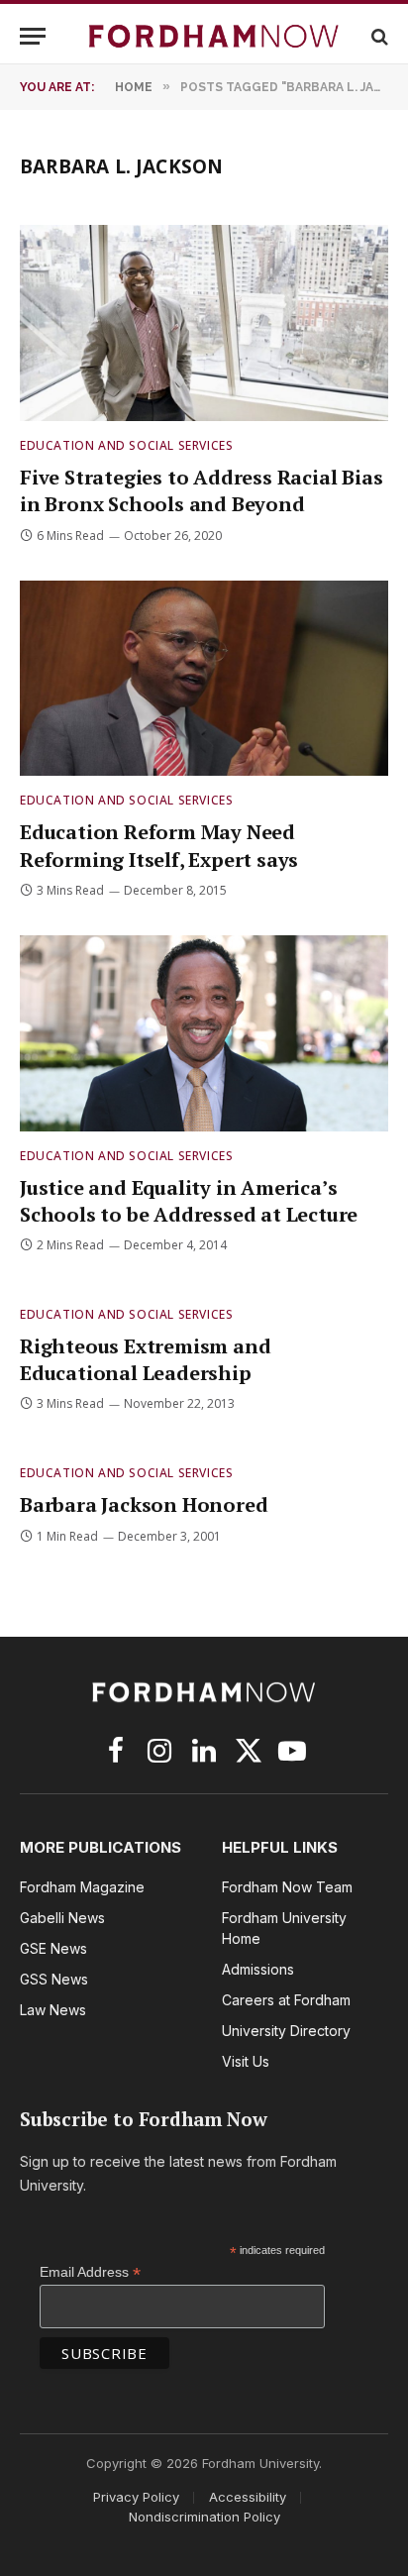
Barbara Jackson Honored (144, 1504)
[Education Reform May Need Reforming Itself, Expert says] (204, 679)
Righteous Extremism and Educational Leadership (145, 1359)
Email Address (90, 2272)
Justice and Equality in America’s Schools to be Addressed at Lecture (189, 1201)
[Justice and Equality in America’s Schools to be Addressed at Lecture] (204, 1033)
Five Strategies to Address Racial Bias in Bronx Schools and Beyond (201, 490)
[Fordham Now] (214, 36)
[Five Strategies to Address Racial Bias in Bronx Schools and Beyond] (204, 323)
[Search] (378, 36)
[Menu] (33, 36)
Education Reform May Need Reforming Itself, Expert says (159, 845)
